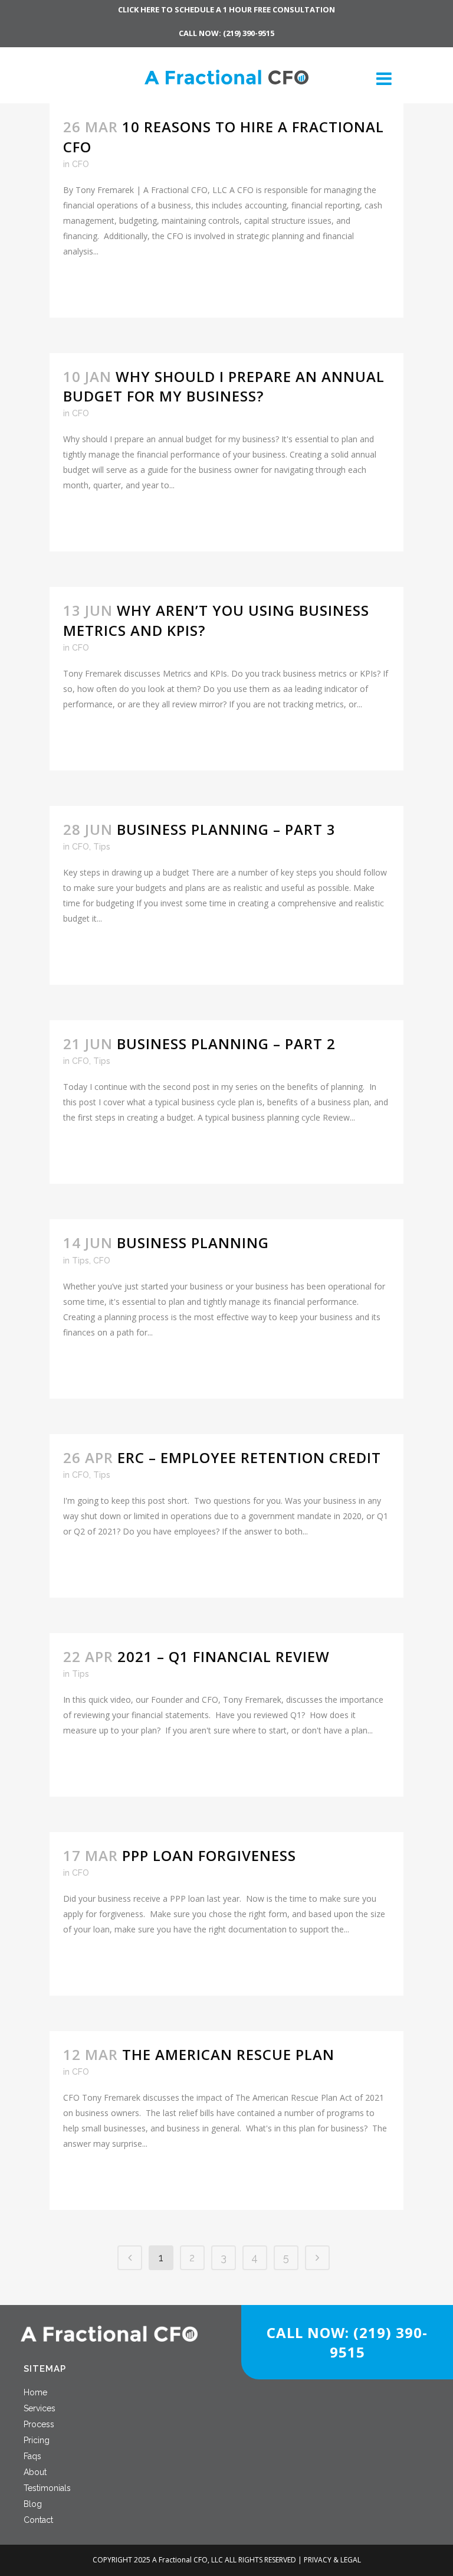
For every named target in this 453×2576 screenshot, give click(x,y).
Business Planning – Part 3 (226, 829)
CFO (81, 164)
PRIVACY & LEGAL (332, 2560)
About (35, 2472)
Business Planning (193, 1243)
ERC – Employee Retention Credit (249, 1457)
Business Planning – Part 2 (226, 1044)
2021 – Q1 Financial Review (224, 1656)
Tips (102, 847)
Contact (38, 2520)
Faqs (32, 2456)
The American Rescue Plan (228, 2054)
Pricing (37, 2440)
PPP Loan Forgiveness (209, 1855)
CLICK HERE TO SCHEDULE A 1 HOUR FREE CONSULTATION (226, 9)
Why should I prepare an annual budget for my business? (224, 386)
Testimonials (47, 2488)
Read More (97, 287)
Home (35, 2392)
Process (39, 2424)
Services (40, 2408)
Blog (33, 2504)
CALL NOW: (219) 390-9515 (226, 33)
